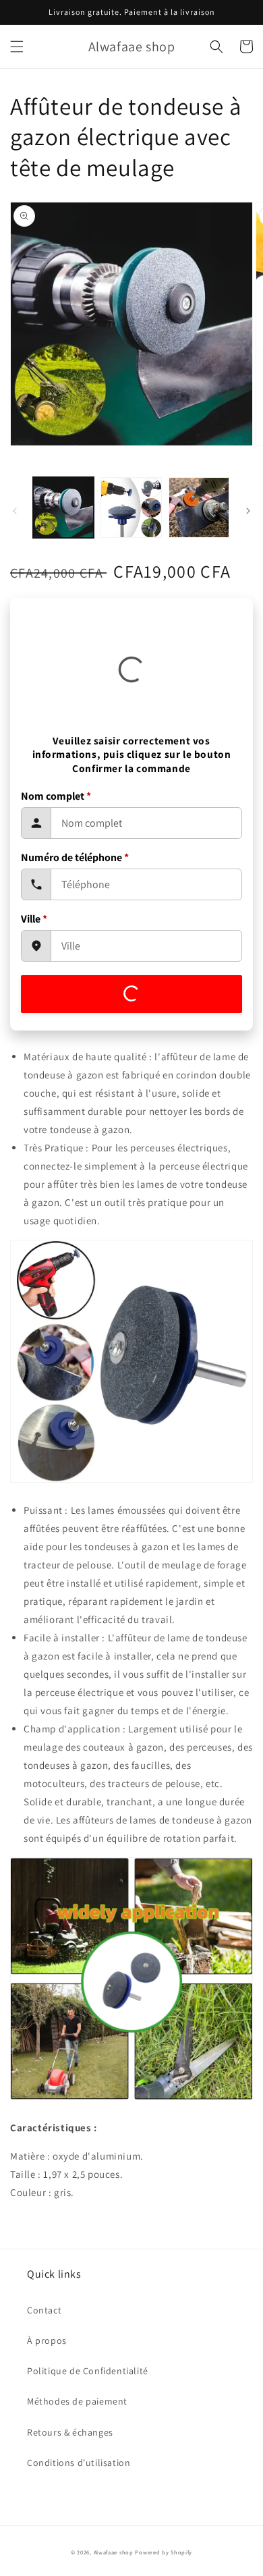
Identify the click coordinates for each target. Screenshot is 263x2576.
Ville (34, 919)
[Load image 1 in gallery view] (63, 508)
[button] (17, 47)
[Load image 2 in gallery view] (131, 508)
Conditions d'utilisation (79, 2463)
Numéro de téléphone (75, 857)
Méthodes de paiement (77, 2401)
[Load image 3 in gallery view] (199, 508)
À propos (47, 2340)
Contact (44, 2310)
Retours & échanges (70, 2432)
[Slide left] (15, 511)
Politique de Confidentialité (88, 2371)
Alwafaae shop (114, 2552)
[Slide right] (248, 511)
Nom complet (56, 796)
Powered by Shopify (164, 2552)
